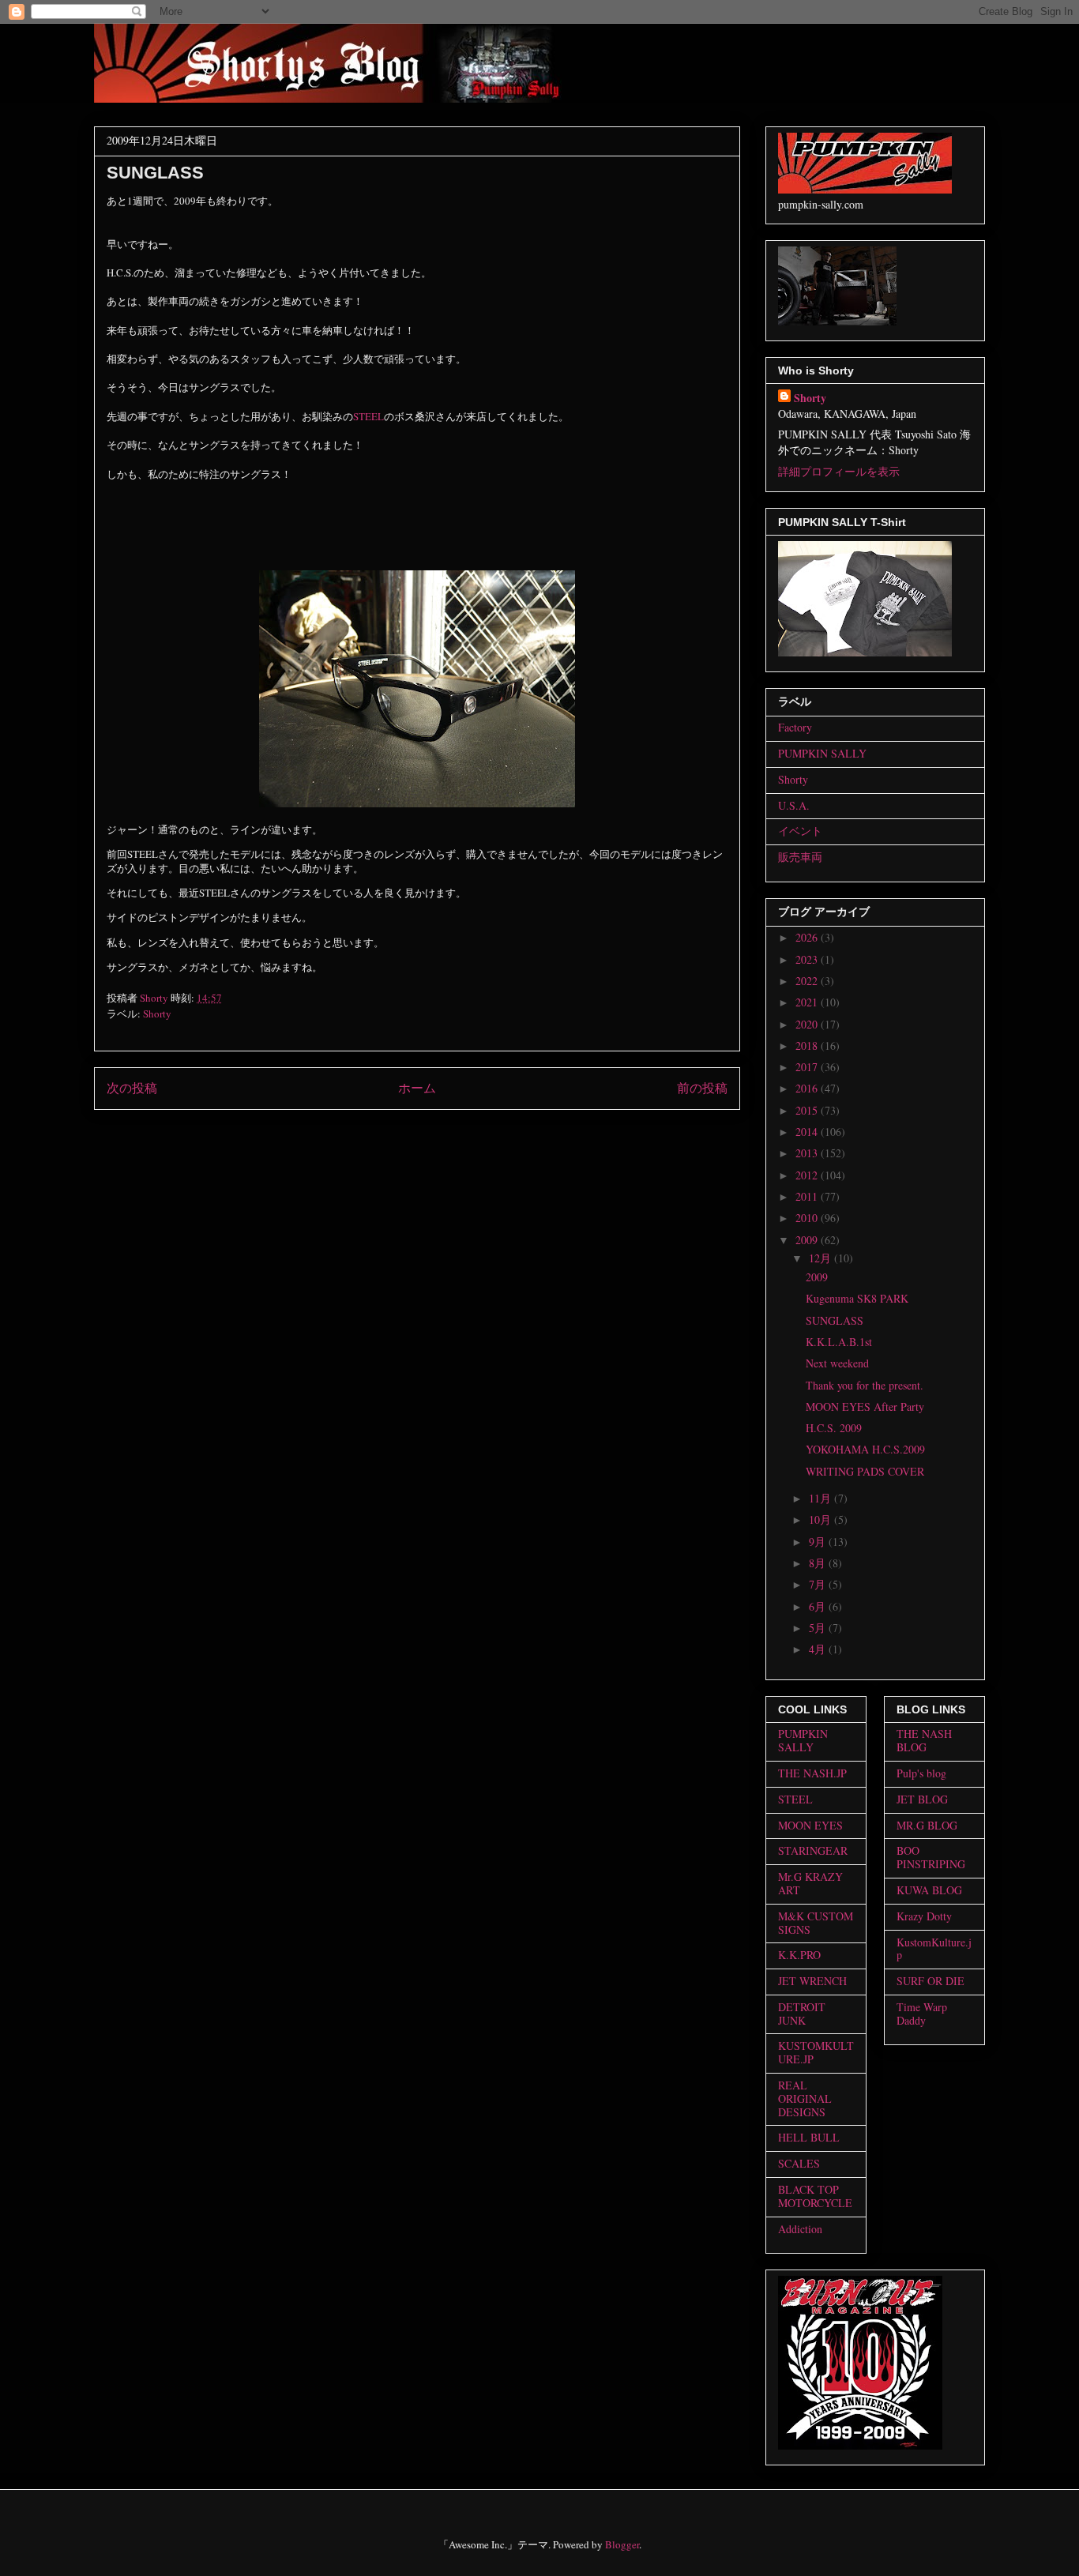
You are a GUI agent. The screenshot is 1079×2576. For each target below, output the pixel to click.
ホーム (417, 1088)
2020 (808, 1024)
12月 (821, 1258)
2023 (808, 959)
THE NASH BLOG (924, 1740)
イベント (800, 831)
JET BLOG (922, 1799)
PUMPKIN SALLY (822, 753)
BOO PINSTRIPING (931, 1857)
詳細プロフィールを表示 (839, 471)
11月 (821, 1498)
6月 (819, 1606)
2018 (808, 1045)
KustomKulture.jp (934, 1949)
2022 (808, 981)
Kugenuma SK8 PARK (857, 1298)
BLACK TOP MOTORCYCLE (815, 2196)
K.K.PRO (799, 1955)
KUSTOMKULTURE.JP (816, 2052)
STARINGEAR (813, 1850)
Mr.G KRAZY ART (810, 1883)
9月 (819, 1542)
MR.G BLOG (927, 1825)
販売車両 (800, 857)
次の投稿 (132, 1088)
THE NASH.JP (812, 1773)
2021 (808, 1002)
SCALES (799, 2163)
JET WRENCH (812, 1981)
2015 (808, 1110)
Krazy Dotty (924, 1916)
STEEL (368, 416)
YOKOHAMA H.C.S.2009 (865, 1449)
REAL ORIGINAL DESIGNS (805, 2098)
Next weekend (837, 1363)
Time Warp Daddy (922, 2014)
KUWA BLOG (929, 1890)
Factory (795, 727)
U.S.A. (794, 805)
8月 (819, 1563)
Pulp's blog (921, 1773)
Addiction (800, 2229)
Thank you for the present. (865, 1385)
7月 (819, 1584)
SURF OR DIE (930, 1981)
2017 (808, 1067)
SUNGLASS (835, 1320)
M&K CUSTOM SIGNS (816, 1923)
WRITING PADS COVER (865, 1471)
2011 (808, 1196)
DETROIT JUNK (802, 2014)
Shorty (157, 1013)
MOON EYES (810, 1825)
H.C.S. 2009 (834, 1428)
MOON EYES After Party (865, 1406)
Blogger (622, 2544)
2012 (808, 1175)
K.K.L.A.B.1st (839, 1342)
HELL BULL (809, 2137)
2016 (808, 1088)
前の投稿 (702, 1088)
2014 (808, 1132)
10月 (821, 1519)
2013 (808, 1153)
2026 (808, 937)
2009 (808, 1240)
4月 (819, 1649)
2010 (808, 1218)
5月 (819, 1628)
